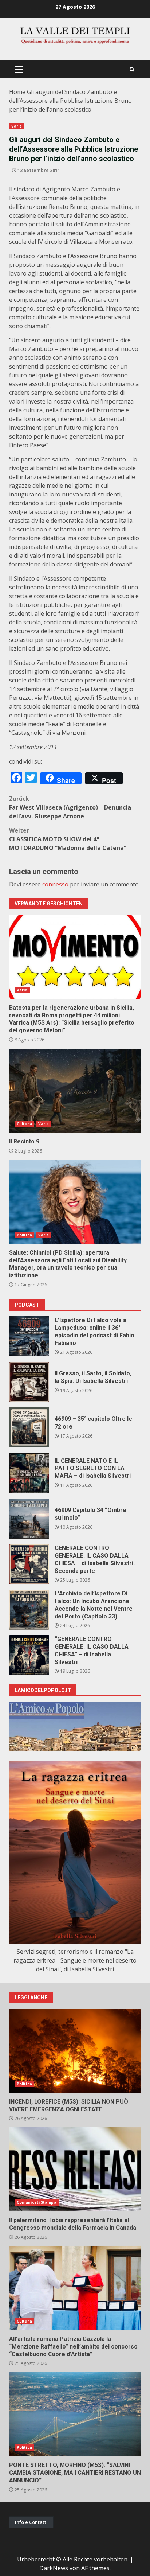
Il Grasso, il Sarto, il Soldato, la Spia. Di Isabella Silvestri (29, 1382)
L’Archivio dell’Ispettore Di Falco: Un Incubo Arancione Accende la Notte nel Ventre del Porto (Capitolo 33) (29, 1610)
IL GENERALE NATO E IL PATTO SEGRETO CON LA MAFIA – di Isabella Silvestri (29, 1473)
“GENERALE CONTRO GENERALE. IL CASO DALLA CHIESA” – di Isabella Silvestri (29, 1655)
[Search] (132, 69)
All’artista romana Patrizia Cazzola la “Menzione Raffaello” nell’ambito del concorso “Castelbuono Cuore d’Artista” (75, 2288)
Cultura (24, 1124)
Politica (24, 1235)
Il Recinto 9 (75, 1091)
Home (17, 92)
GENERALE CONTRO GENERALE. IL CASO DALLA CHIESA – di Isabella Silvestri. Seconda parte (29, 1564)
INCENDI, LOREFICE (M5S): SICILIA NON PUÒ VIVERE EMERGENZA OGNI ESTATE (75, 2051)
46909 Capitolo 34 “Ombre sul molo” (29, 1519)
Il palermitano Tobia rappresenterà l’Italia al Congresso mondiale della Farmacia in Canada (75, 2169)
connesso (55, 884)
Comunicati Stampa (37, 2202)
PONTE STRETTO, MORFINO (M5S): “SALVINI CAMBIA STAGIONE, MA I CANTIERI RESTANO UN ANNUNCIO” (75, 2414)
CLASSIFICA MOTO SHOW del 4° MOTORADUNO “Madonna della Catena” (68, 839)
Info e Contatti (31, 2522)
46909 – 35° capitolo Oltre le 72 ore (29, 1427)
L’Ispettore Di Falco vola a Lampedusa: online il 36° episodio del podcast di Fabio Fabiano (29, 1336)
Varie (17, 126)
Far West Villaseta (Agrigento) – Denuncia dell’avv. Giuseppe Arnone (70, 807)
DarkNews (54, 2568)
